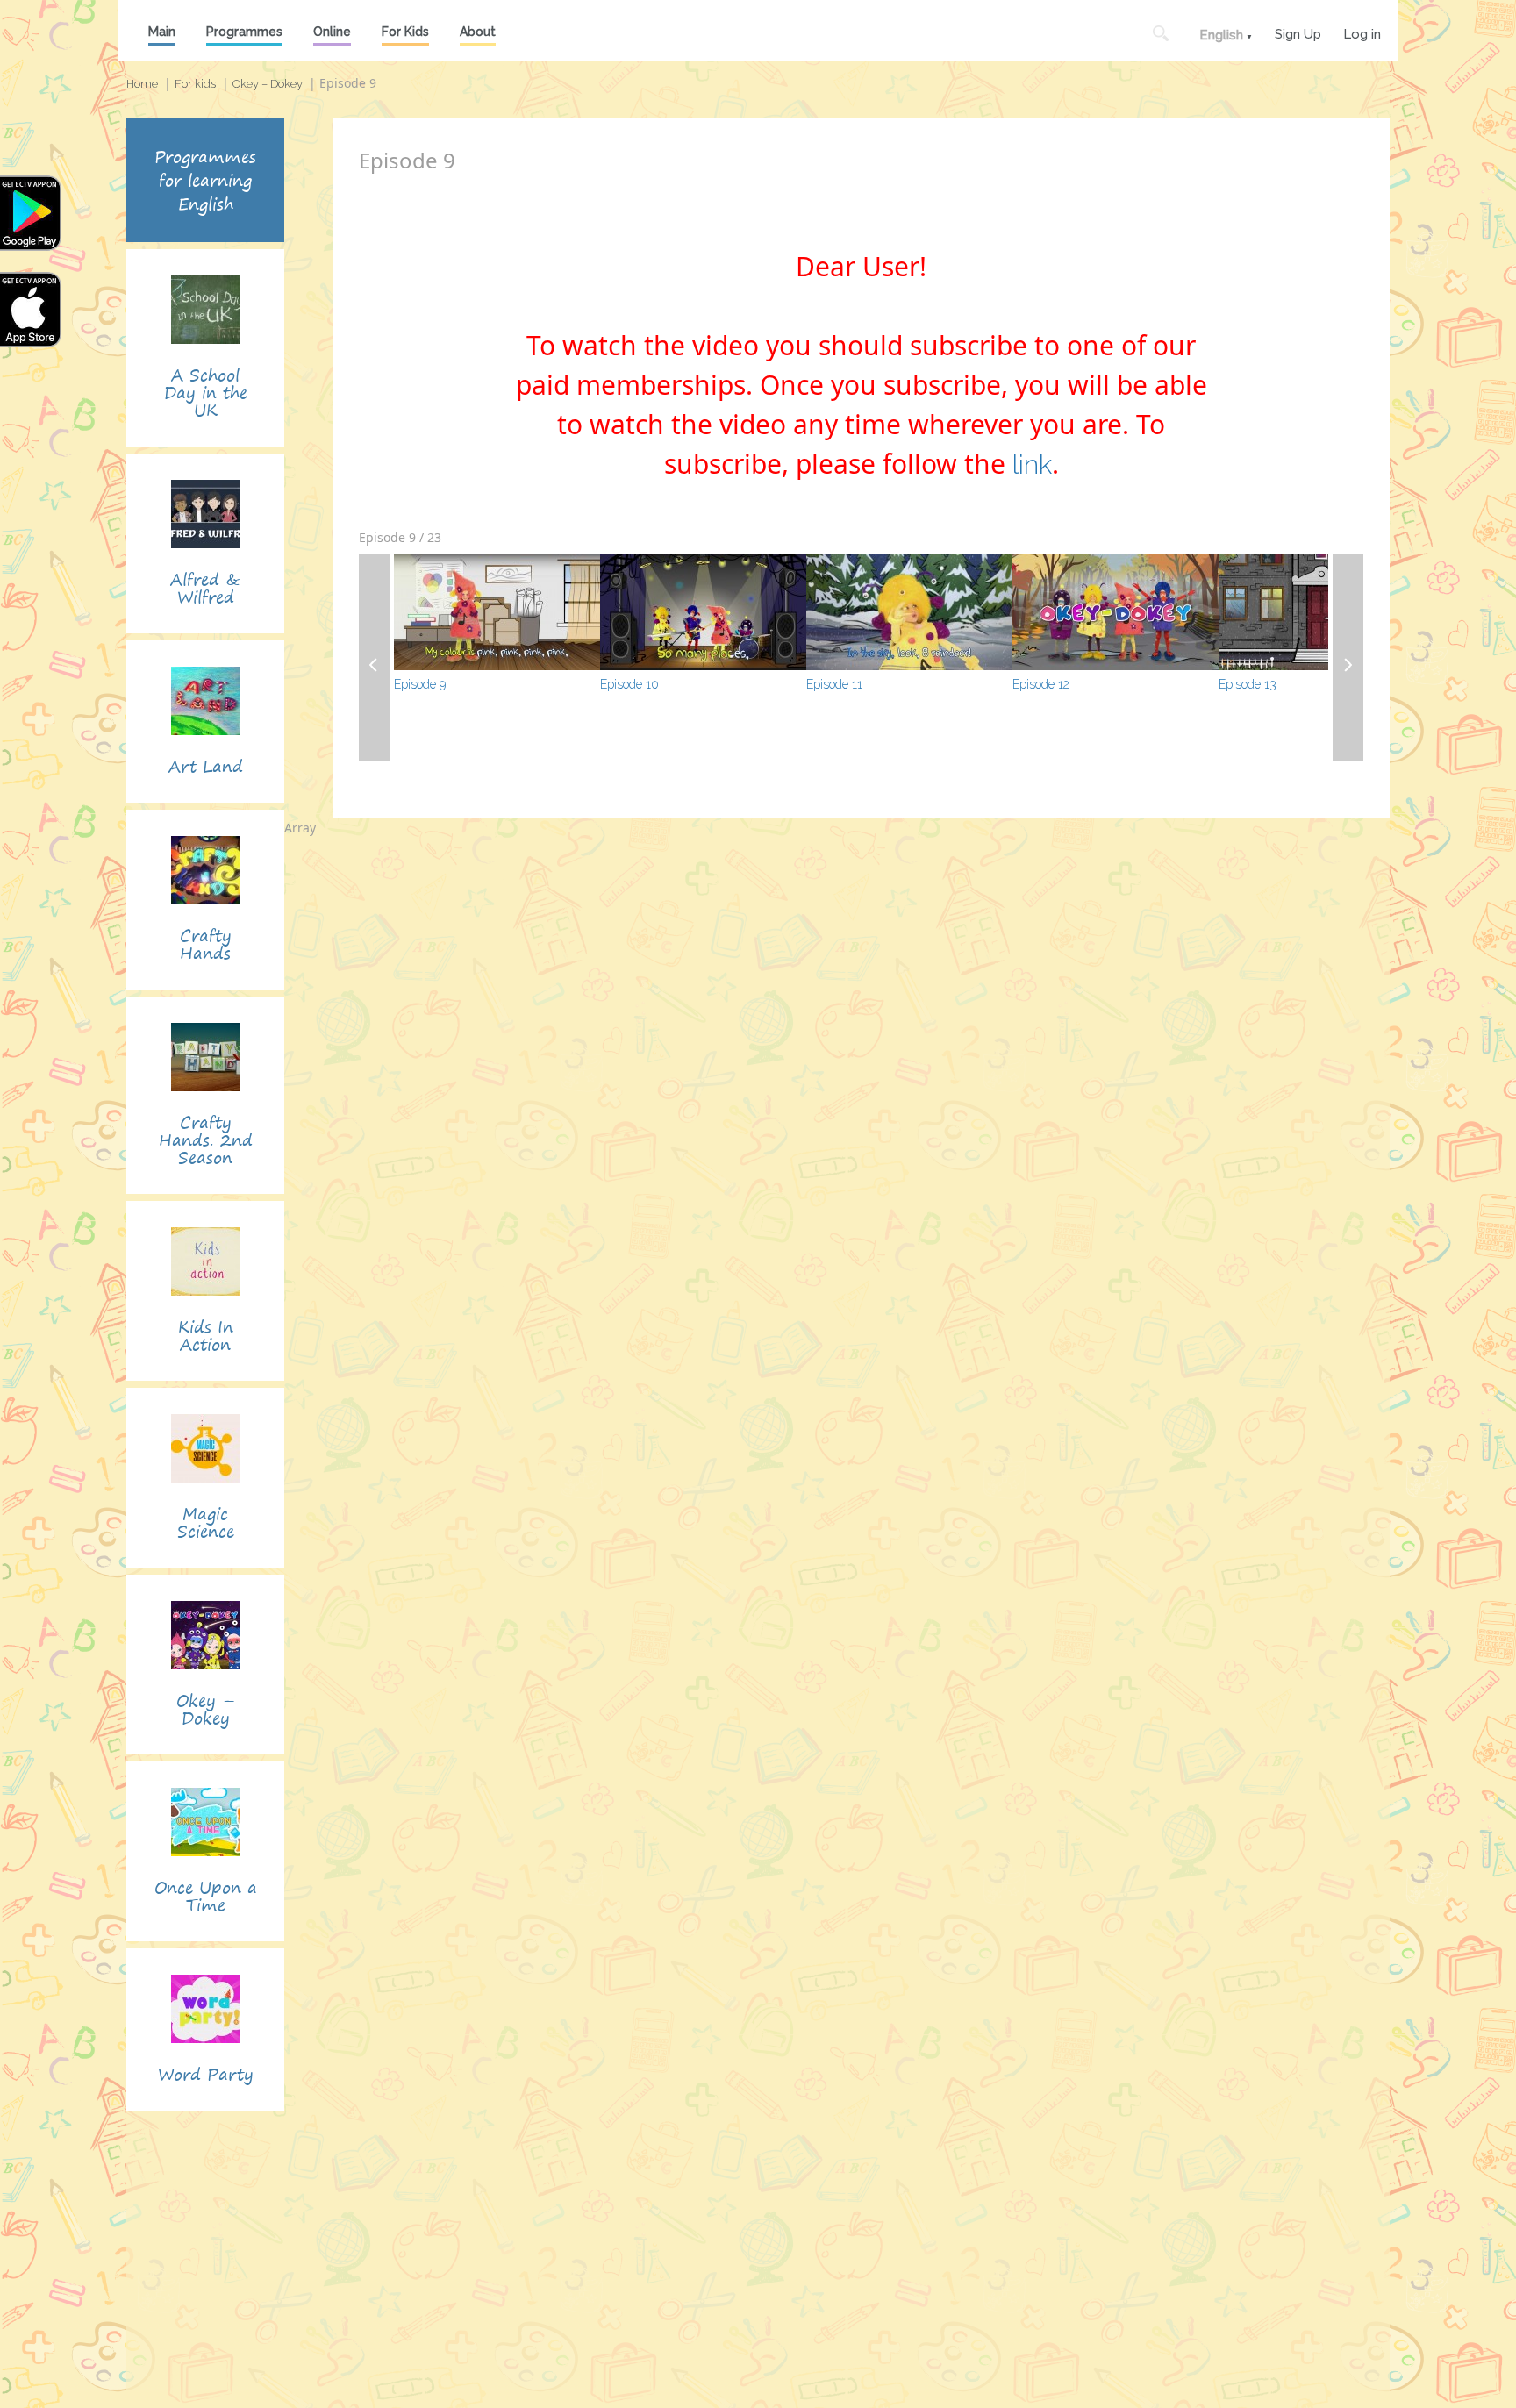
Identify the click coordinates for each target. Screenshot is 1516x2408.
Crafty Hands (206, 944)
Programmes (244, 32)
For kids (195, 84)
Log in (1362, 32)
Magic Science (206, 1522)
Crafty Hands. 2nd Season (206, 1140)
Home (142, 84)
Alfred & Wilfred (205, 588)
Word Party (206, 2074)
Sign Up (1298, 32)
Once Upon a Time (206, 1896)
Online (332, 32)
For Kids (405, 32)
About (478, 32)
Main (162, 32)
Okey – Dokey (268, 84)
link (1032, 464)
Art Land (206, 766)
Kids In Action (206, 1336)
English (1221, 35)
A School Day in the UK (206, 393)
